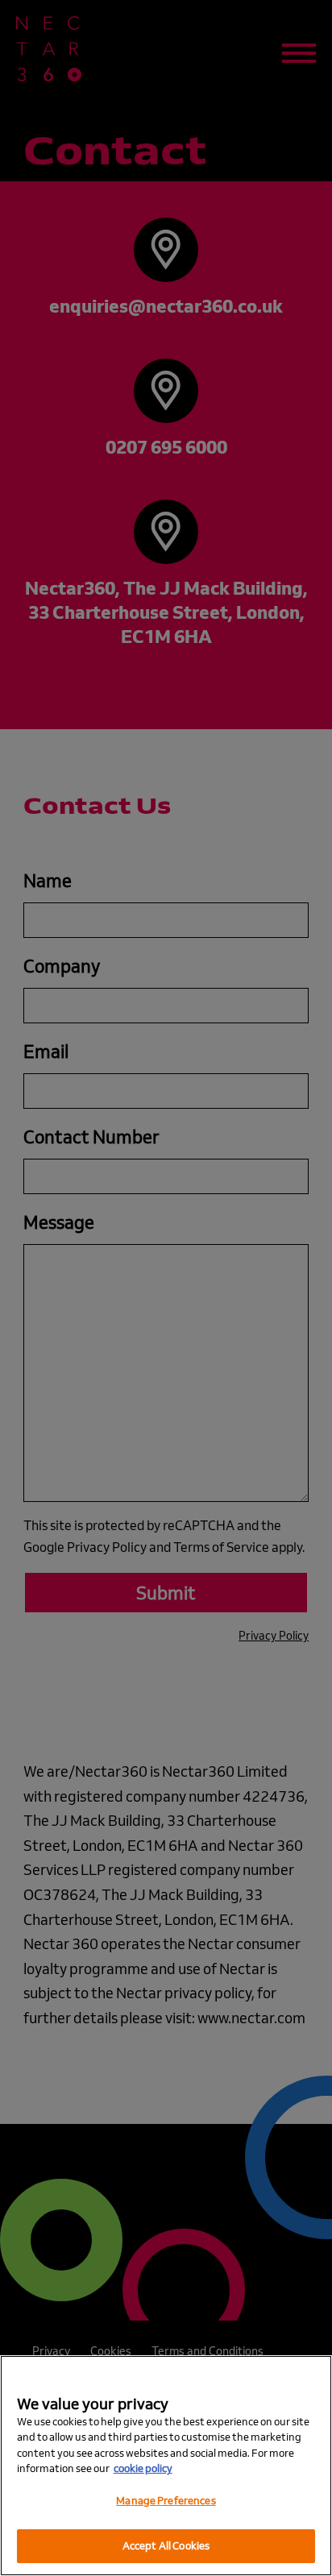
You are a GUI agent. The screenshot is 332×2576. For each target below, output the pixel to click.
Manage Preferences (166, 2500)
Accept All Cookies (166, 2545)
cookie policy (143, 2468)
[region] (166, 2466)
